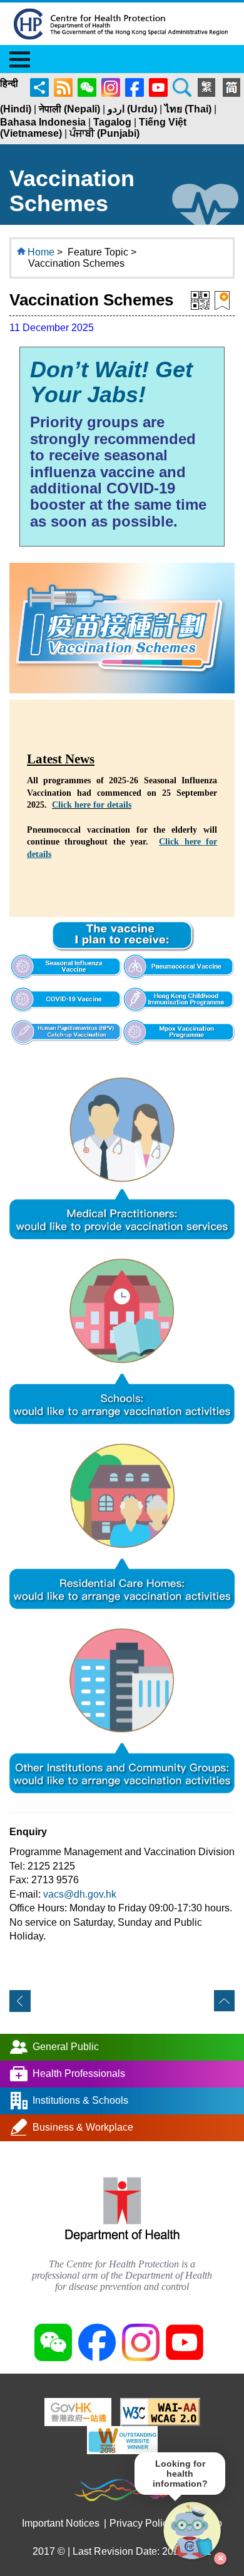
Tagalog (112, 122)
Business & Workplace (83, 2127)
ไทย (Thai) (188, 109)
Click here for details (92, 805)
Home (41, 252)
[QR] (200, 300)
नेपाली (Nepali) (69, 109)
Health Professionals (79, 2073)
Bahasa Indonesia (43, 122)
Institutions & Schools (80, 2100)
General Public (66, 2046)
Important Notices (61, 2523)
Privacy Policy (141, 2523)
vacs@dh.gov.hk (80, 1894)
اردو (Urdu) (132, 109)
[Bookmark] (222, 300)
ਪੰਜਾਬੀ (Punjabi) (104, 133)
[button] (193, 2531)
